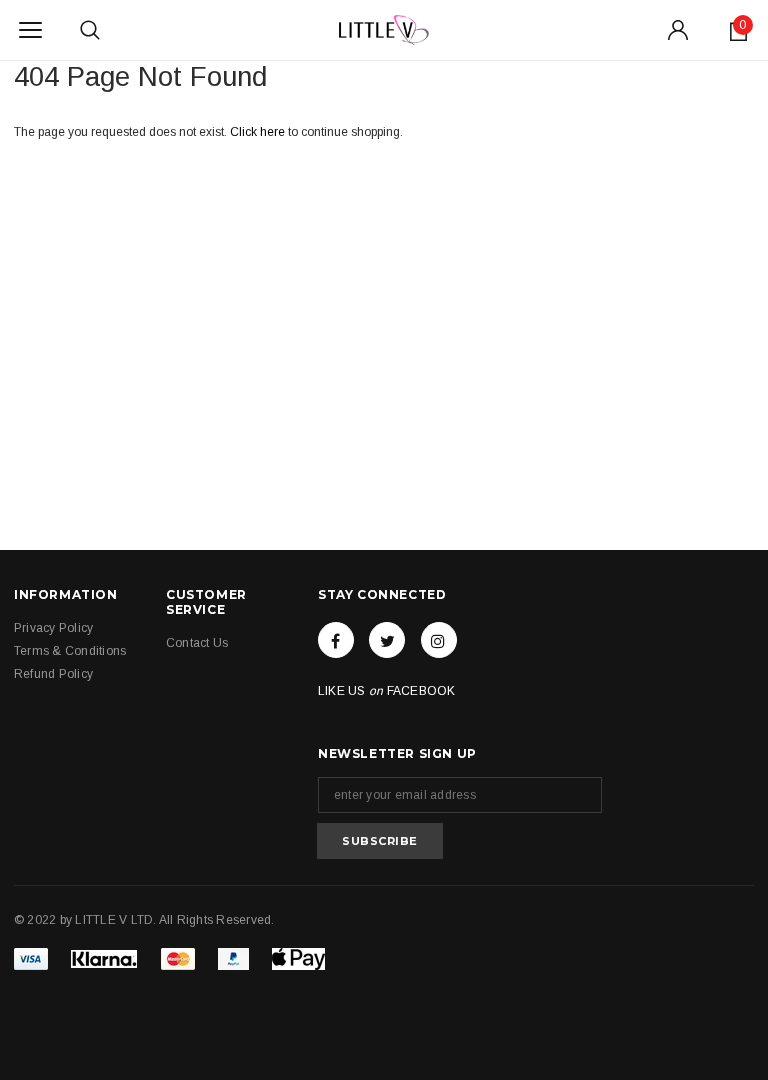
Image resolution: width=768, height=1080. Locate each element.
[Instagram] (439, 640)
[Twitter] (387, 640)
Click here (259, 132)
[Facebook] (336, 640)
